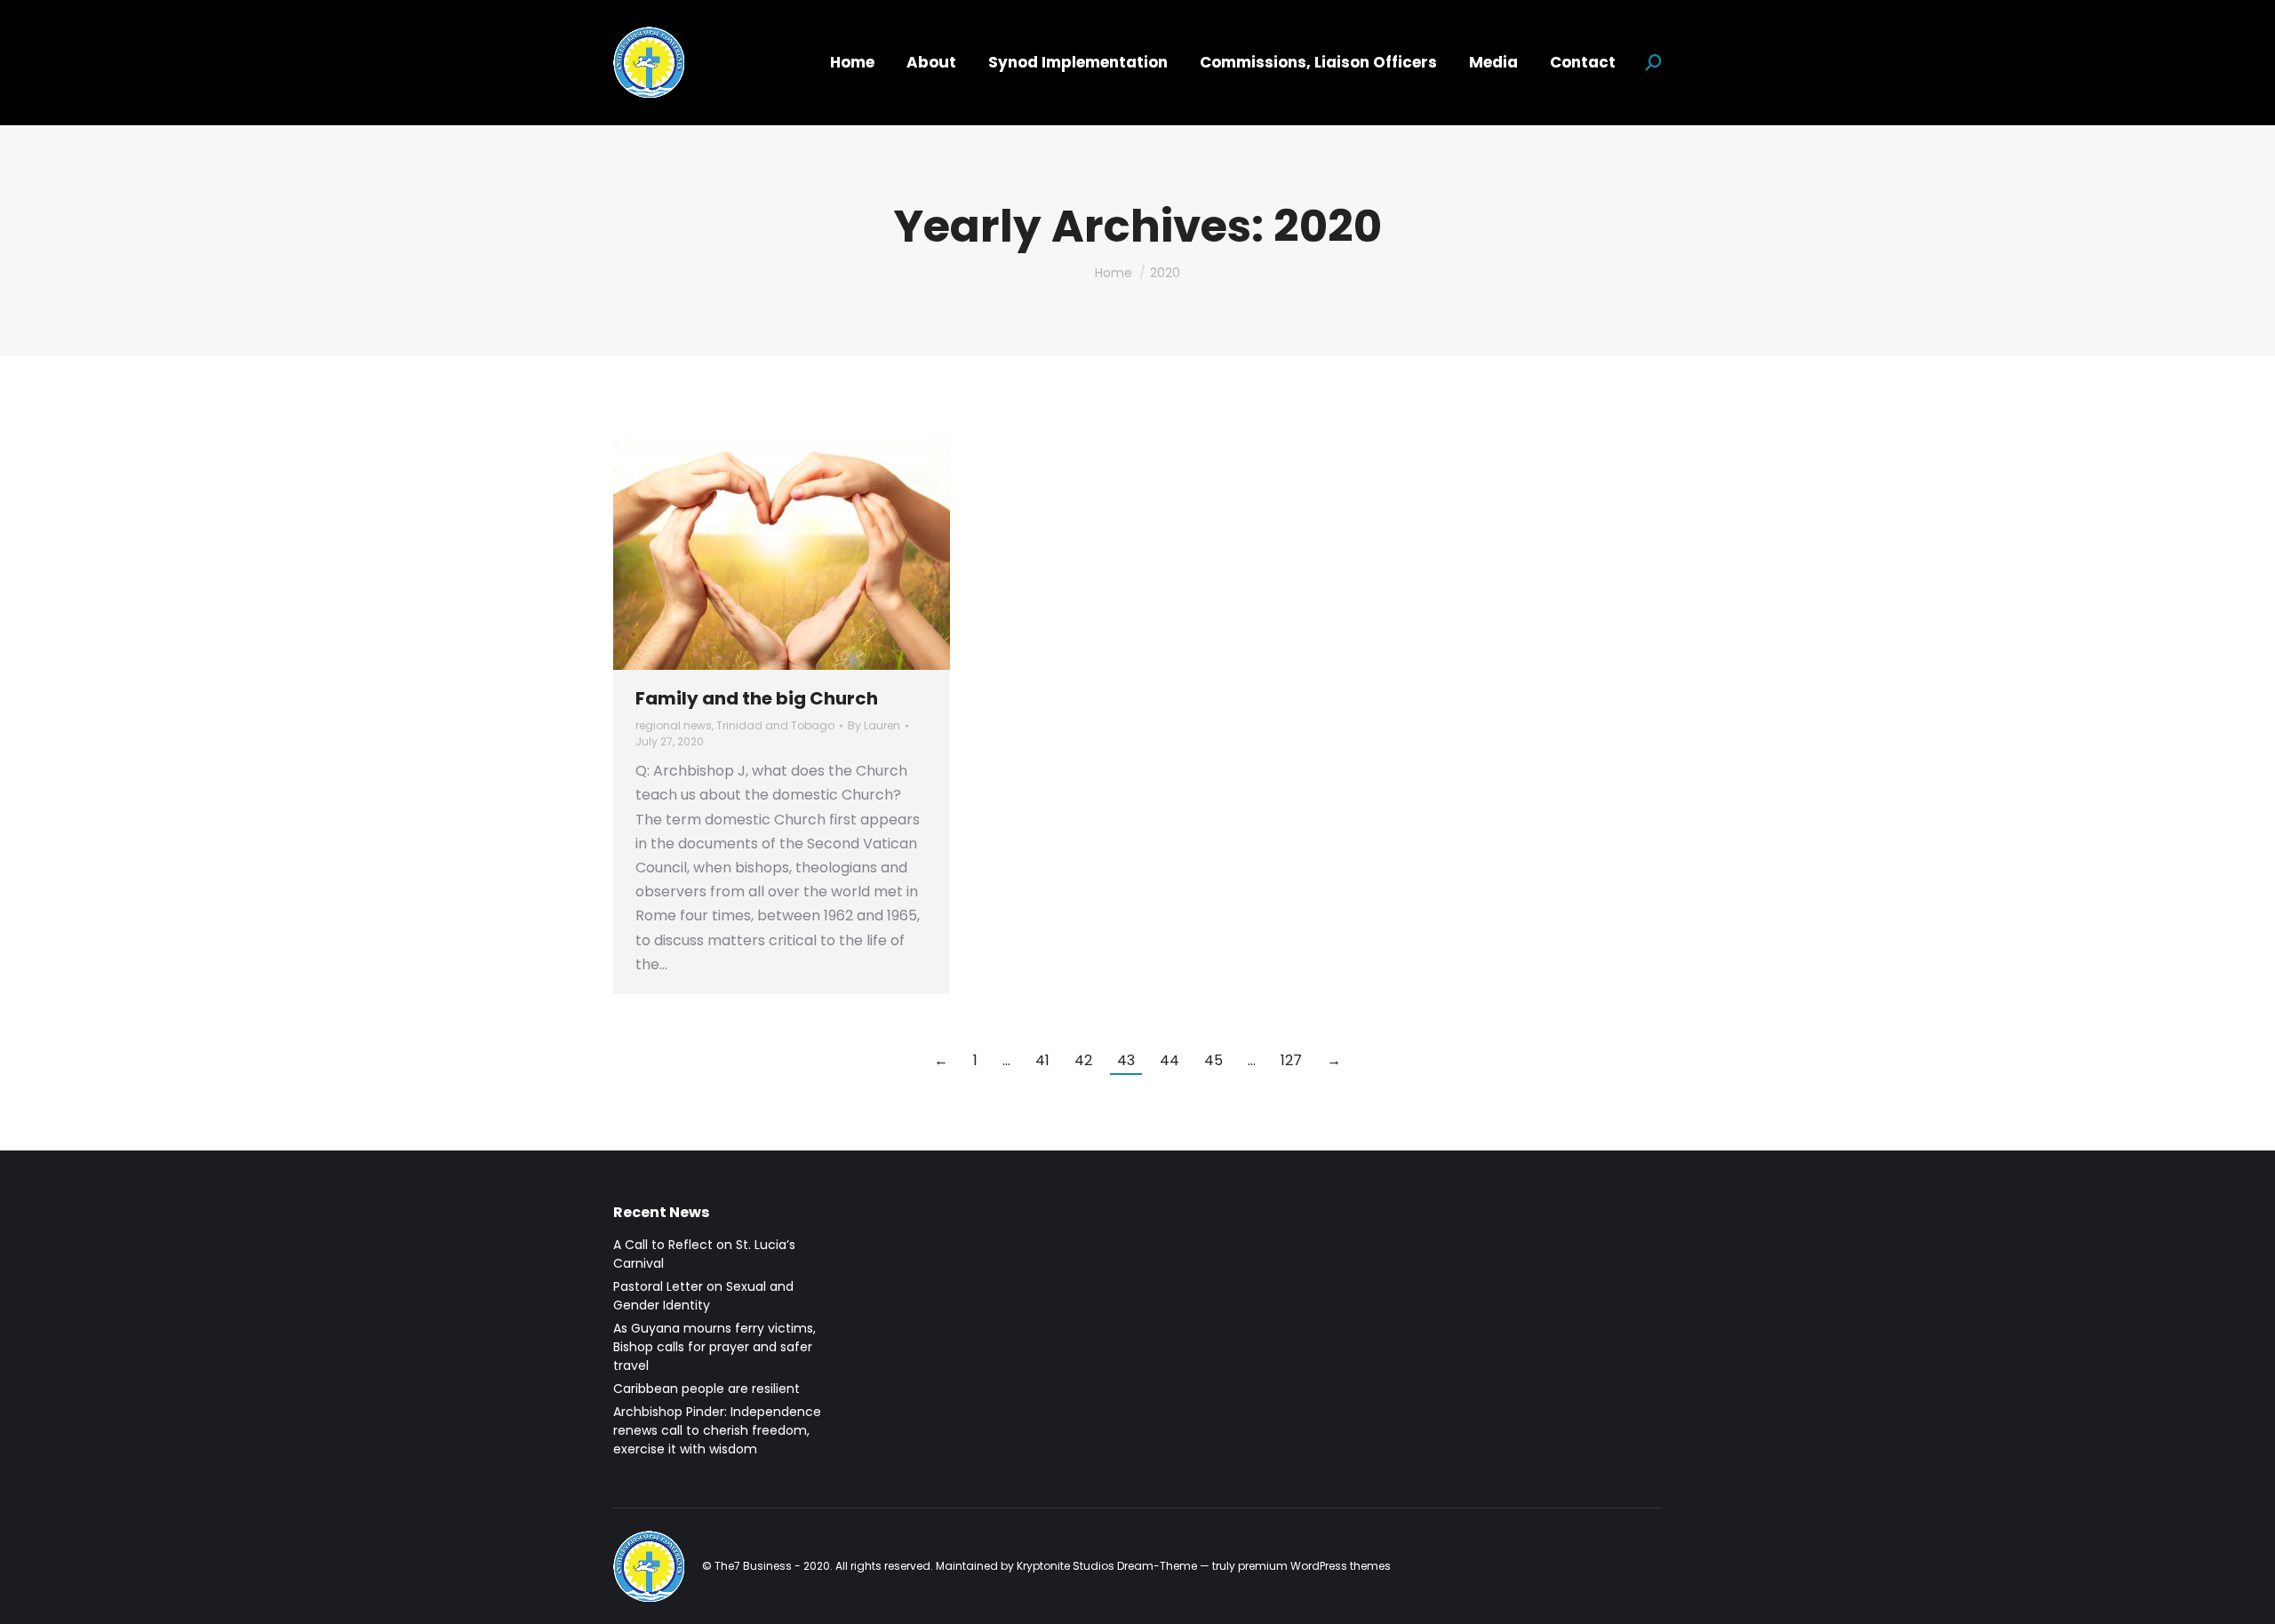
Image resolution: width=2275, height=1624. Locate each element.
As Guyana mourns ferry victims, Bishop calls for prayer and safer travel (714, 1347)
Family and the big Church (757, 698)
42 (1083, 1060)
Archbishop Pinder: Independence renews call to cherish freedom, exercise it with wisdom (717, 1430)
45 (1213, 1060)
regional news (674, 725)
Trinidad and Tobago (775, 725)
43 (1126, 1060)
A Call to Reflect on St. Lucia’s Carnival (704, 1254)
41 (1042, 1060)
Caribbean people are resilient (706, 1389)
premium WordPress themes (1314, 1566)
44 (1169, 1060)
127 (1291, 1060)
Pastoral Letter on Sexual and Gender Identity (703, 1296)
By (874, 725)
